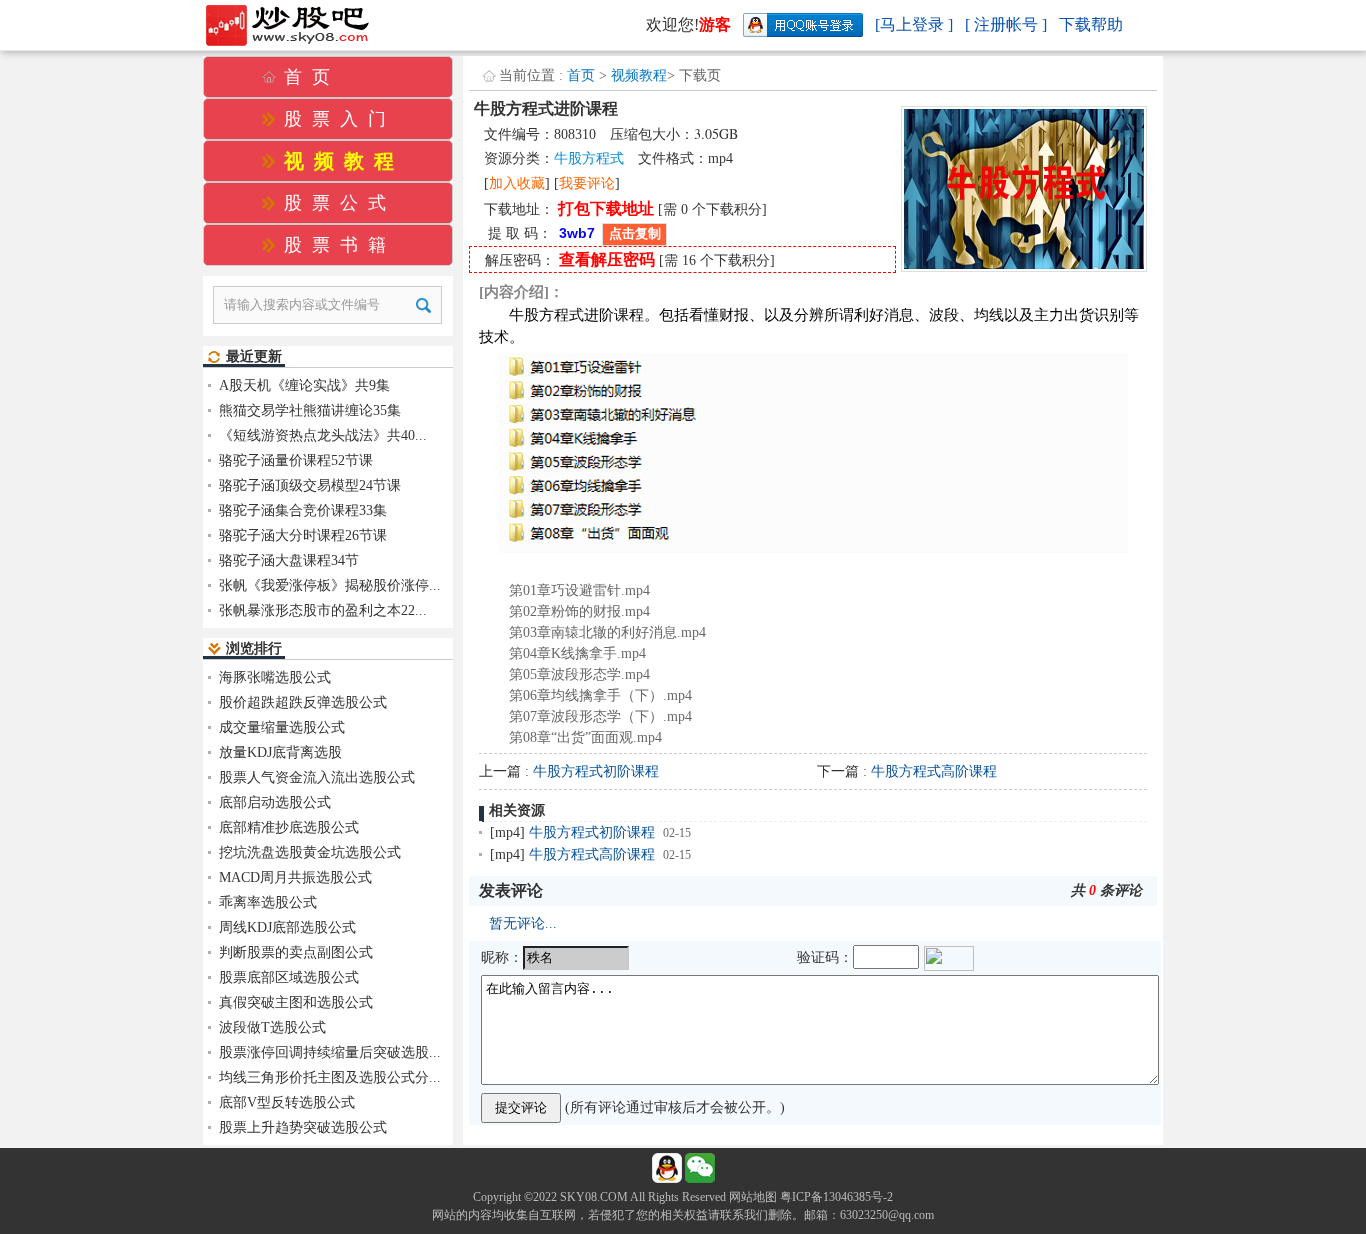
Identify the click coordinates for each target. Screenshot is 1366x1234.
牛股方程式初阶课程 (596, 771)
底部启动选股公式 (275, 802)
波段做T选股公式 (272, 1027)
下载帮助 (1091, 24)
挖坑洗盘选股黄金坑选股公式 (310, 852)
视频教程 (639, 75)
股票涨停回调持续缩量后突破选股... (330, 1052)
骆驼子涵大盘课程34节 (289, 560)
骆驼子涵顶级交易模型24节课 (310, 485)
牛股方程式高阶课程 (934, 771)
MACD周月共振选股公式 (295, 877)
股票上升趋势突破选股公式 (303, 1127)
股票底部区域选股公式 (289, 977)
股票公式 (340, 203)
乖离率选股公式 (268, 902)
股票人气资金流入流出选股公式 (317, 777)
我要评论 (587, 183)
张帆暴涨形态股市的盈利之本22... (323, 610)
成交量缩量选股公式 (282, 727)
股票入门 (340, 119)
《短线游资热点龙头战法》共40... (323, 435)
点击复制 (635, 233)
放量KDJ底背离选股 (280, 752)
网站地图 (753, 1197)
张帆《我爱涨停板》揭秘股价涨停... (330, 585)
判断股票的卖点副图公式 (296, 952)
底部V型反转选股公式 (287, 1102)
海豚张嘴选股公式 (275, 677)
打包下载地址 (606, 208)
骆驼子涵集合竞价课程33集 (303, 510)
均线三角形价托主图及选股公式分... (330, 1077)
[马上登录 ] (914, 24)
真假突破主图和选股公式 (296, 1002)
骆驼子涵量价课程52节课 (296, 460)
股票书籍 (340, 245)
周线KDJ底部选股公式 (287, 927)
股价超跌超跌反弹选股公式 (303, 702)
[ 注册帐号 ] (1006, 24)
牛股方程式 (589, 158)
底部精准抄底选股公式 (289, 827)
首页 (581, 75)
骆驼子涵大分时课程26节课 (303, 535)
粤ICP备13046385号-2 (836, 1197)
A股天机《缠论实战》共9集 (304, 385)
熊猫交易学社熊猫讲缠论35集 (310, 410)
